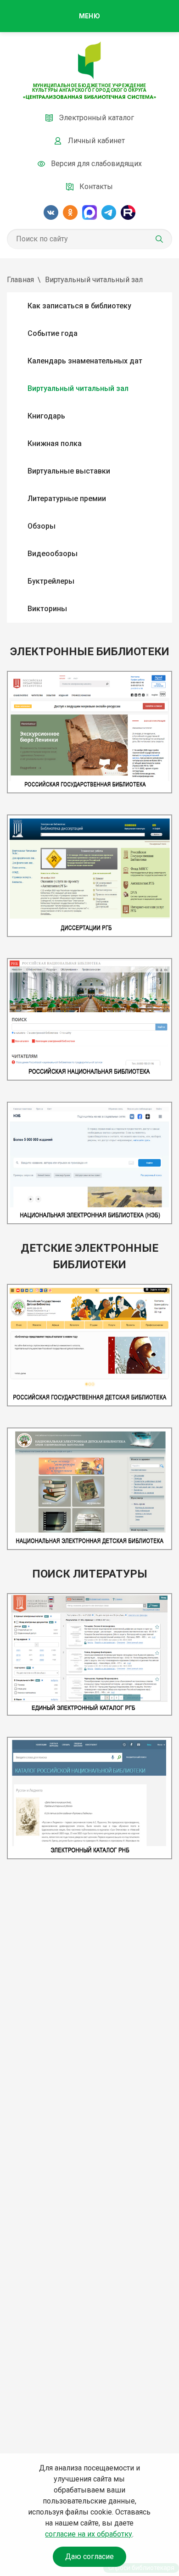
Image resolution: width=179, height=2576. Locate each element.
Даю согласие (89, 2556)
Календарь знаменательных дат (85, 361)
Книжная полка (55, 443)
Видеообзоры (53, 554)
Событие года (53, 333)
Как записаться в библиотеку (79, 306)
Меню (89, 16)
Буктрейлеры (51, 581)
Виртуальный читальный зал (78, 388)
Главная (20, 280)
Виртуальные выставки (69, 471)
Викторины (47, 609)
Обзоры (42, 526)
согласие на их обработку (89, 2534)
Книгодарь (46, 416)
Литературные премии (67, 499)
